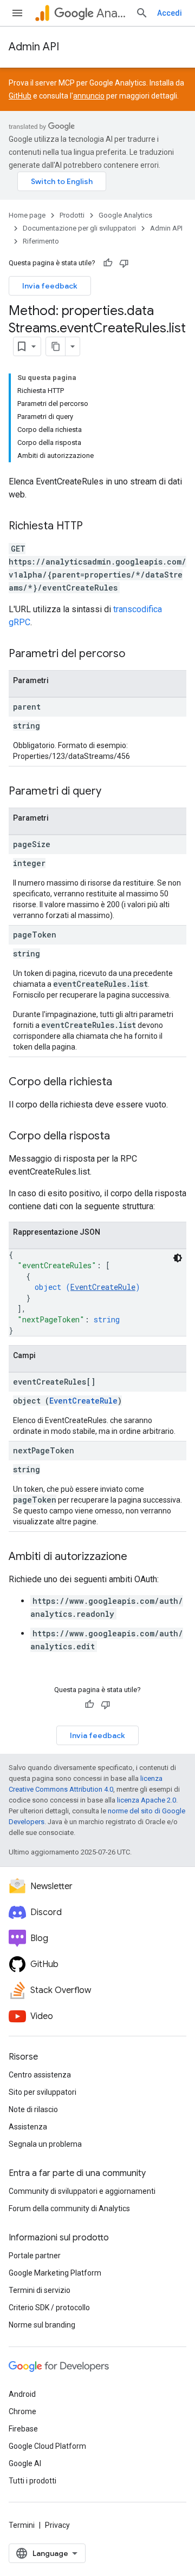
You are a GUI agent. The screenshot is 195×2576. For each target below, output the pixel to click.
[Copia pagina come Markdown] (56, 346)
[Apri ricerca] (142, 13)
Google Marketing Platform (55, 2273)
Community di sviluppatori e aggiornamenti (82, 2191)
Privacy (57, 2525)
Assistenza (28, 2127)
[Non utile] (124, 263)
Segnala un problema (45, 2144)
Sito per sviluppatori (43, 2092)
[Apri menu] (17, 13)
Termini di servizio (40, 2290)
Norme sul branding (42, 2325)
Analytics (112, 13)
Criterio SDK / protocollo (49, 2308)
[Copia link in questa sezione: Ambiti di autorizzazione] (138, 1557)
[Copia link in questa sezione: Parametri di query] (112, 792)
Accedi (170, 13)
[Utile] (108, 263)
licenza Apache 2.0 (147, 1800)
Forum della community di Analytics (69, 2208)
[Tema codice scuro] (178, 1258)
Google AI (25, 2463)
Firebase (23, 2429)
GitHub (20, 96)
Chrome (22, 2411)
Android (22, 2394)
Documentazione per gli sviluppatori (79, 228)
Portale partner (35, 2256)
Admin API (34, 47)
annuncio (89, 96)
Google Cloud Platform (47, 2446)
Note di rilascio (33, 2109)
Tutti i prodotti (32, 2481)
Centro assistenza (40, 2075)
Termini (22, 2525)
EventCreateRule (103, 1287)
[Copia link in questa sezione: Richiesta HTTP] (94, 527)
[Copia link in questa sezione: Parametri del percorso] (136, 654)
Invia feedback (50, 286)
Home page (27, 215)
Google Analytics (125, 215)
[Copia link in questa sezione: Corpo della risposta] (121, 1137)
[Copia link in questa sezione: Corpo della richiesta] (123, 1083)
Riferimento (41, 241)
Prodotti (72, 215)
